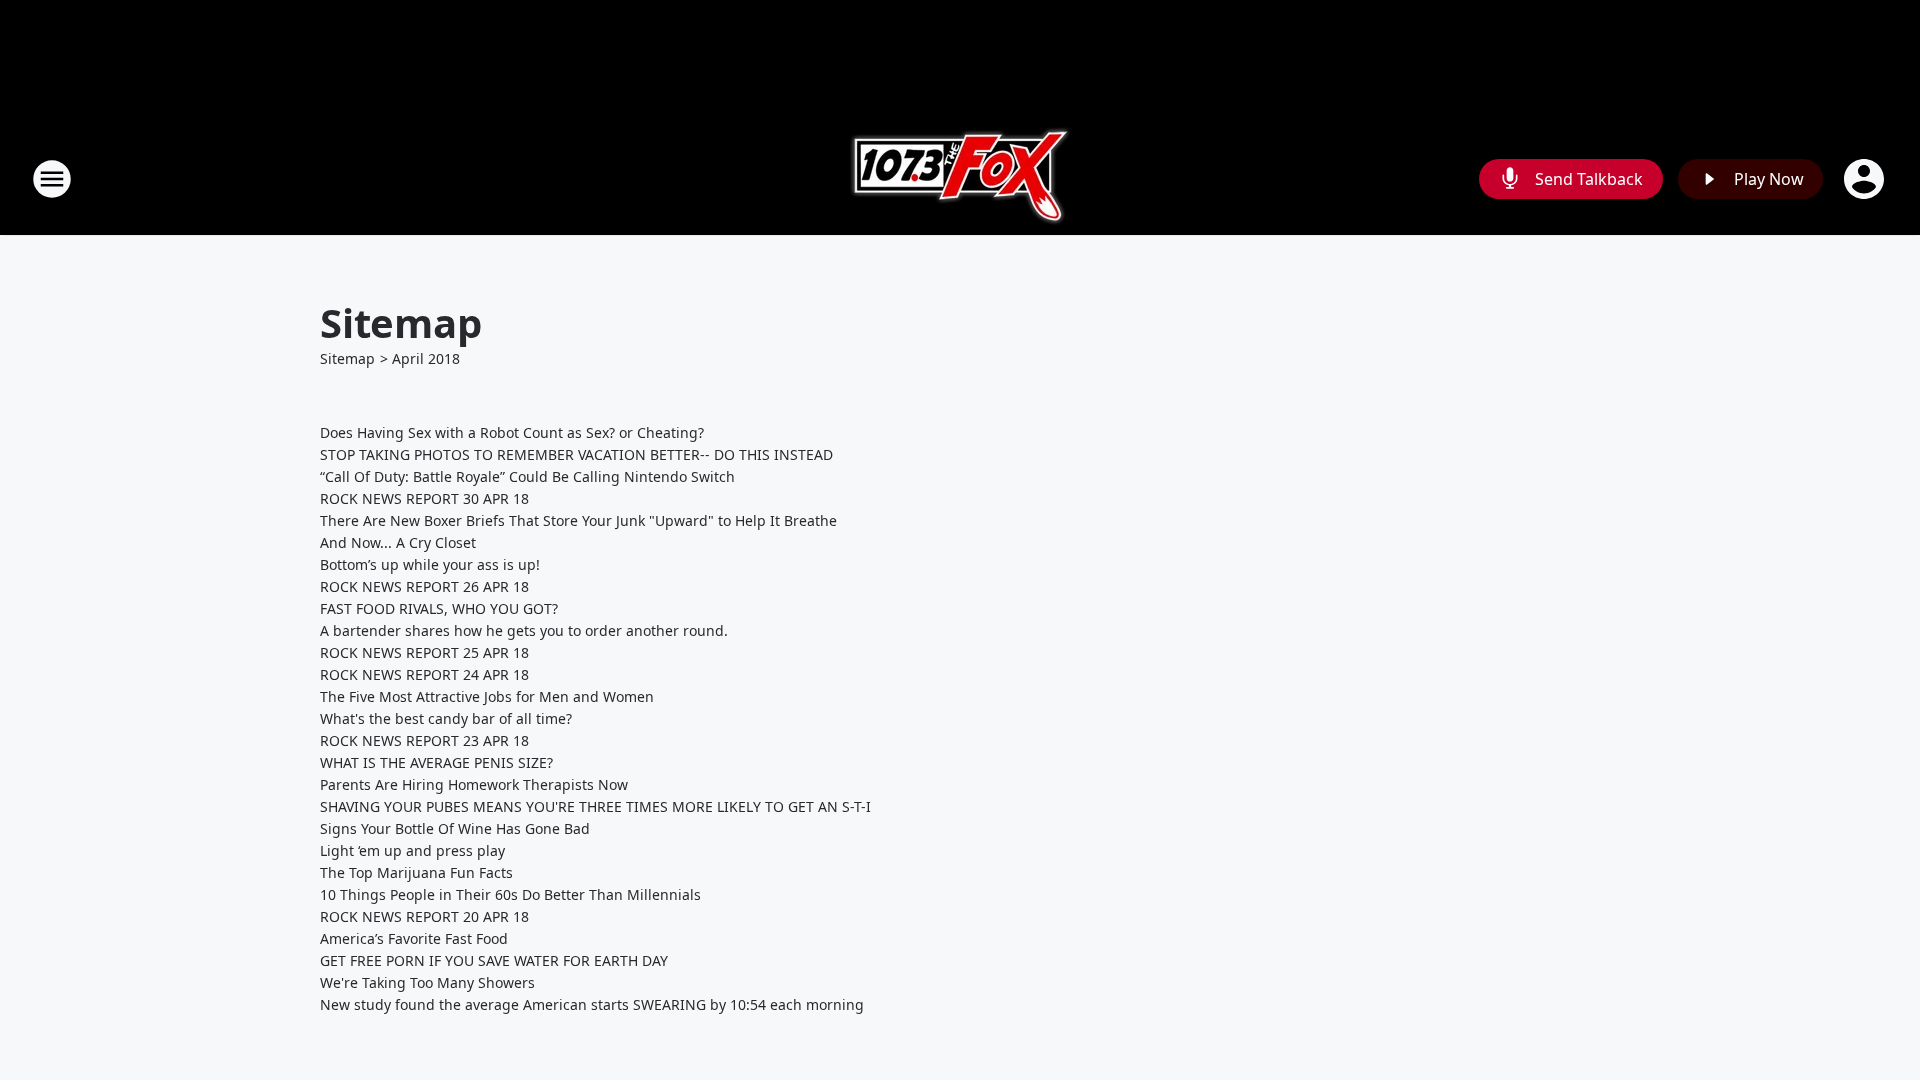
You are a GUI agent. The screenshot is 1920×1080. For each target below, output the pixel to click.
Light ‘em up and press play (412, 850)
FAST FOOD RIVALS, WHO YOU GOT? (439, 608)
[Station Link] (960, 178)
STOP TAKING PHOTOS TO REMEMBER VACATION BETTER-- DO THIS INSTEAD (576, 454)
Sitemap (347, 358)
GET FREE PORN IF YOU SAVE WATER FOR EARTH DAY (494, 960)
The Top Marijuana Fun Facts (416, 872)
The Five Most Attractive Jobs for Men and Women (487, 696)
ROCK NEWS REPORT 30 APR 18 (424, 498)
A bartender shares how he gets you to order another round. (524, 630)
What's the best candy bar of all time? (446, 718)
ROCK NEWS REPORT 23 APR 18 (424, 740)
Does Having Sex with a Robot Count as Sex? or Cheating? (512, 432)
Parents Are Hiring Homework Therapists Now (474, 784)
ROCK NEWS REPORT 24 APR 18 (424, 674)
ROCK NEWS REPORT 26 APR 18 (424, 586)
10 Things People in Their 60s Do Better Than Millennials (510, 894)
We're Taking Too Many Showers (427, 982)
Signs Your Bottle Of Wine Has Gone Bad (455, 828)
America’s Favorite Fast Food (414, 938)
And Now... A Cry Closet (398, 542)
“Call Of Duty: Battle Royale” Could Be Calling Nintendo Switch (527, 476)
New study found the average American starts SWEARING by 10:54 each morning (592, 1004)
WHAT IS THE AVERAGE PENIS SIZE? (436, 762)
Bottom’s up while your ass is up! (430, 564)
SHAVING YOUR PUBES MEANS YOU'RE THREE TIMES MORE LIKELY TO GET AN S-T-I (595, 806)
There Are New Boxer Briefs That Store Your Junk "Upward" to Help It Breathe (578, 520)
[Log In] (1866, 179)
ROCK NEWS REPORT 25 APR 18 (424, 652)
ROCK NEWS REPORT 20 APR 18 (424, 916)
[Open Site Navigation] (52, 179)
